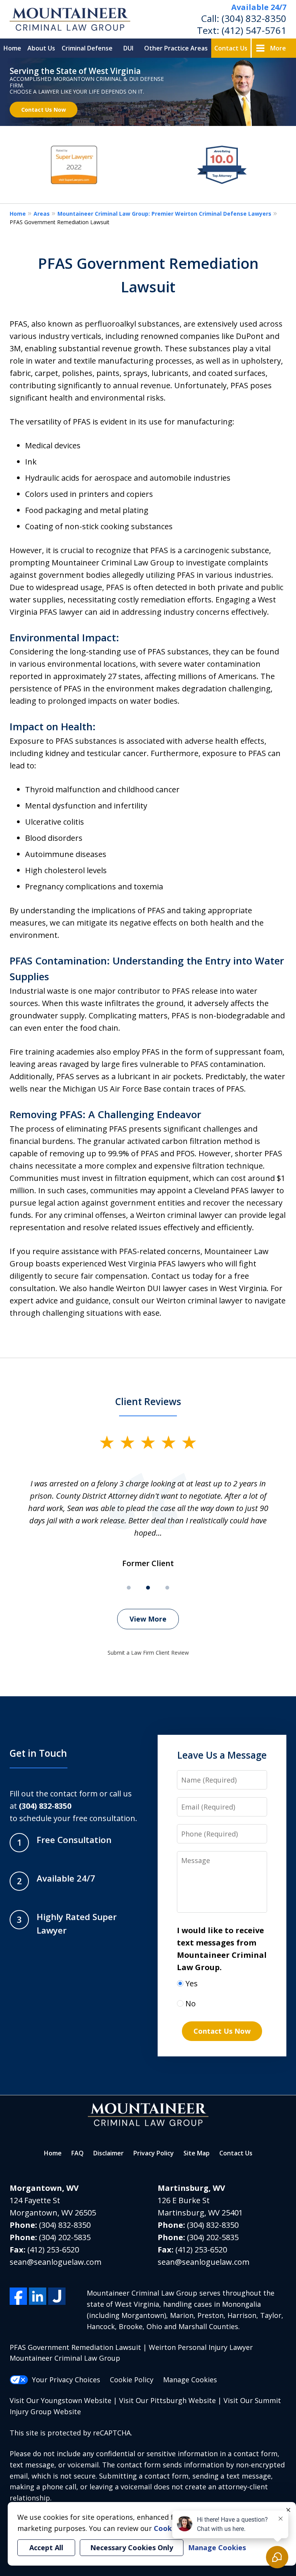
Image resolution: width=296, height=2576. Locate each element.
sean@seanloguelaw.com (55, 2262)
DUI (128, 48)
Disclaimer (108, 2153)
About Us (41, 48)
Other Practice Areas (176, 48)
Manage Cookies (190, 2380)
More (278, 48)
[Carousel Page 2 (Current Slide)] (148, 1588)
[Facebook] (18, 2296)
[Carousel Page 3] (167, 1588)
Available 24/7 (259, 7)
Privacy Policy (154, 2153)
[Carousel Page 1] (129, 1588)
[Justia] (57, 2296)
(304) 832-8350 (254, 18)
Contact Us (231, 48)
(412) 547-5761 (254, 30)
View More (148, 1619)
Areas (42, 214)
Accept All (46, 2547)
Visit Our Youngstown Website (61, 2400)
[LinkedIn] (38, 2296)
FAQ (77, 2153)
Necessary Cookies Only (132, 2547)
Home (12, 48)
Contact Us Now (44, 110)
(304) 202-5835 (65, 2237)
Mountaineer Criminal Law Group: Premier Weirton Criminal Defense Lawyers (164, 214)
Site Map (197, 2153)
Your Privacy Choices (66, 2380)
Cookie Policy (132, 2380)
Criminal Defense (87, 48)
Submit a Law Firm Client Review (148, 1653)
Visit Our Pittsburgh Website (167, 2400)
